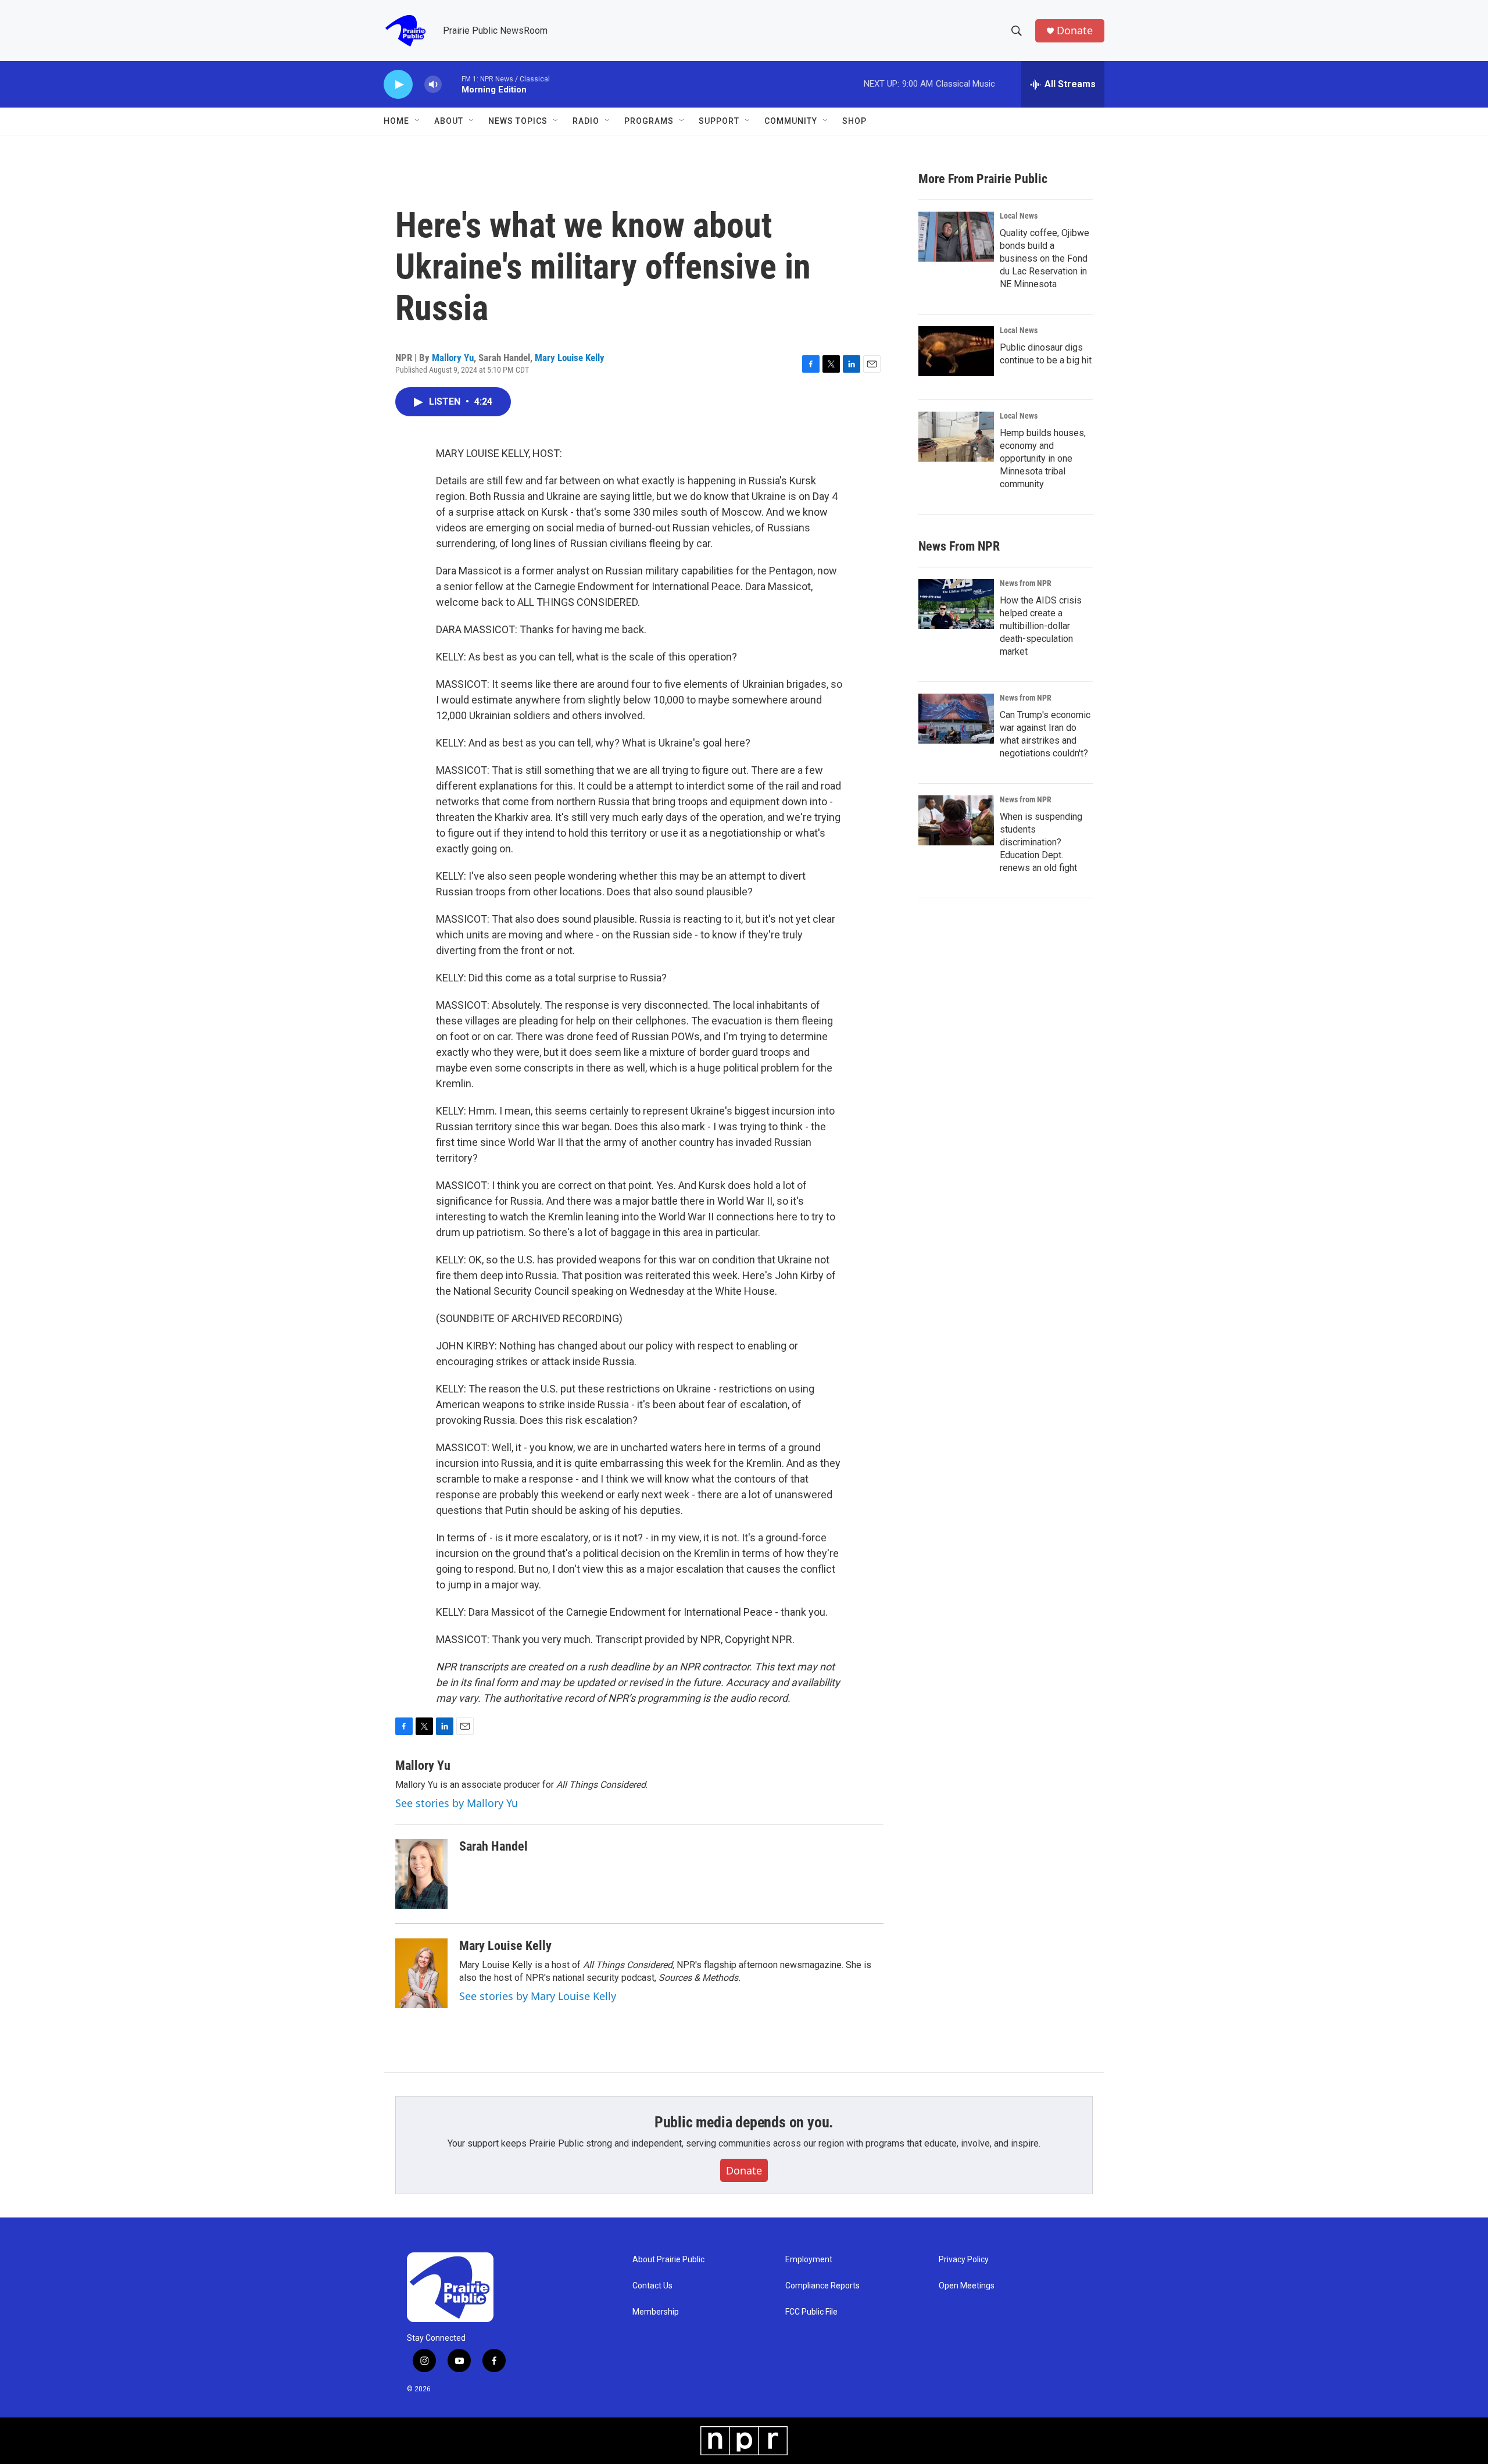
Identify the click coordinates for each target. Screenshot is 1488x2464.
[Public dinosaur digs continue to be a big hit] (956, 351)
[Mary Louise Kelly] (421, 1973)
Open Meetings (967, 2286)
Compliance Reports (822, 2286)
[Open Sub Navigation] (418, 121)
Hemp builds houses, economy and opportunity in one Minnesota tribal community (1043, 458)
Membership (656, 2312)
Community (791, 121)
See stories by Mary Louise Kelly (538, 1996)
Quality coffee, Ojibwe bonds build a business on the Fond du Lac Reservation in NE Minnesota (1045, 258)
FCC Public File (811, 2312)
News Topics (518, 121)
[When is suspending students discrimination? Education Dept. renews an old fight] (956, 820)
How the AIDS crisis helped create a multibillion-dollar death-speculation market (1041, 626)
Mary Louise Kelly (570, 358)
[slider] (452, 84)
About (449, 121)
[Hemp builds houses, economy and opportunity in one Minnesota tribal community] (956, 437)
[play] (398, 85)
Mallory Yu (453, 358)
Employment (809, 2260)
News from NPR (1026, 583)
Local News (1019, 216)
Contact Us (652, 2286)
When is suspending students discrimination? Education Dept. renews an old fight (1041, 842)
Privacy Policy (964, 2260)
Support (719, 121)
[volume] (433, 85)
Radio (586, 121)
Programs (649, 121)
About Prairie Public (668, 2260)
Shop (854, 121)
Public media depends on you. (744, 2122)
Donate (1075, 31)
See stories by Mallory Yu (457, 1803)
